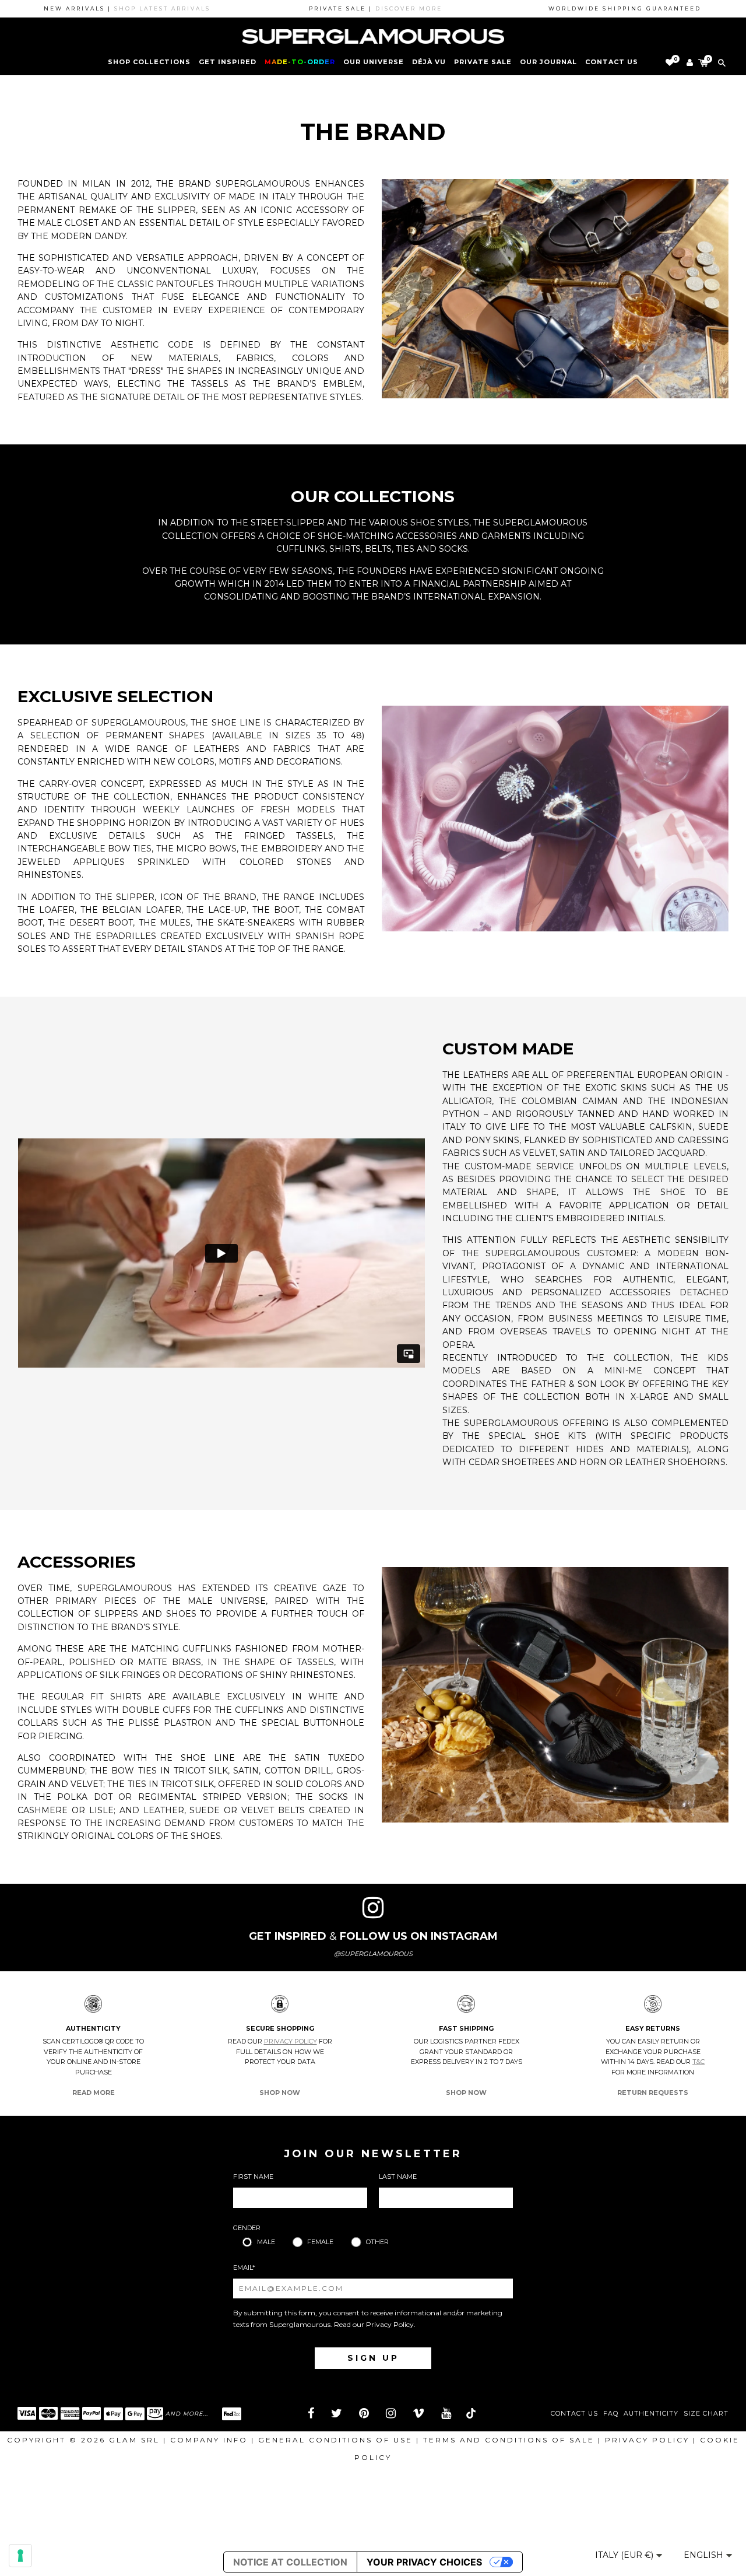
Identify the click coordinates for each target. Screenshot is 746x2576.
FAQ (611, 2414)
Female (320, 2242)
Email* (244, 2267)
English (705, 2555)
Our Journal (548, 62)
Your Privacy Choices (424, 2562)
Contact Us (574, 2414)
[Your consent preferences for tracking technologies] (20, 2556)
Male (266, 2242)
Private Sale (483, 62)
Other (377, 2242)
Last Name (398, 2177)
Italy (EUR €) (625, 2555)
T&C (699, 2062)
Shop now (280, 2093)
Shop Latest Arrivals (105, 8)
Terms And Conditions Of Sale (509, 2440)
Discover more (351, 8)
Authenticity (651, 2414)
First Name (253, 2177)
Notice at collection (290, 2562)
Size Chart (706, 2414)
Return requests (653, 2093)
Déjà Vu (429, 62)
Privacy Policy (291, 2041)
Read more (94, 2093)
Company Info (209, 2440)
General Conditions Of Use (335, 2440)
